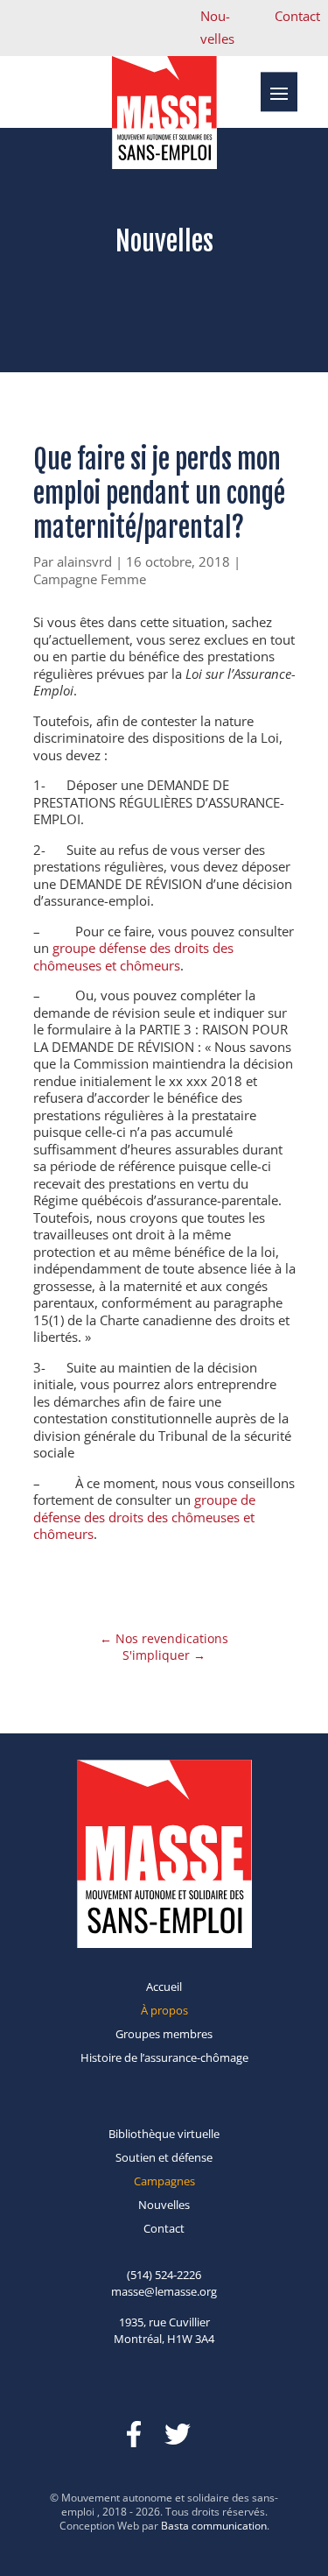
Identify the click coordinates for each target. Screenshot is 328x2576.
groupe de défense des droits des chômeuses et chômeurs (144, 1517)
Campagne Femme (90, 579)
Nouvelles (164, 2205)
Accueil (164, 1987)
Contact (297, 16)
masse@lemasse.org (164, 2291)
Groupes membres (164, 2034)
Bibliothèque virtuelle (164, 2134)
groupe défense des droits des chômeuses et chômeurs (133, 956)
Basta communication (214, 2526)
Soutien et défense (164, 2157)
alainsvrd (84, 561)
